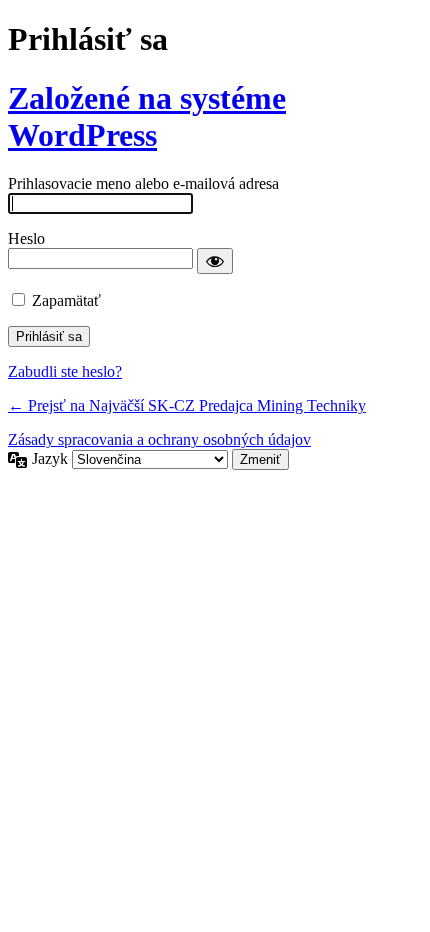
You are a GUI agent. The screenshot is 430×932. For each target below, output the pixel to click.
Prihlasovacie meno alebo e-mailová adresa (143, 183)
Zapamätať (66, 300)
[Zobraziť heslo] (215, 261)
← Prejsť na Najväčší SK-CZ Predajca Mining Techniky (187, 405)
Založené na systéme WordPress (147, 116)
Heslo (26, 238)
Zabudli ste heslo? (65, 371)
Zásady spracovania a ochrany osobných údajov (159, 439)
